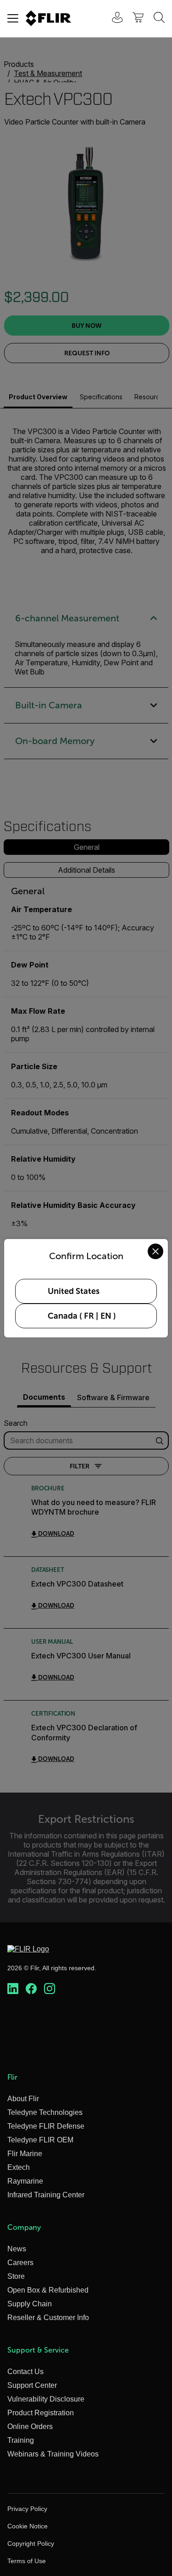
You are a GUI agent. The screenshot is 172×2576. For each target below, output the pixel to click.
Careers (20, 2263)
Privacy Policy (27, 2509)
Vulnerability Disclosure (46, 2399)
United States (74, 1291)
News (17, 2249)
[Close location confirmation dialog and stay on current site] (155, 1251)
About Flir (23, 2099)
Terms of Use (27, 2561)
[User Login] (112, 19)
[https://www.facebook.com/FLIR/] (31, 1989)
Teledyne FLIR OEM (40, 2140)
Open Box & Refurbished (48, 2290)
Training (21, 2440)
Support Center (32, 2385)
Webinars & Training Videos (53, 2454)
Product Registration (41, 2413)
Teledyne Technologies (45, 2112)
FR (89, 1316)
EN (106, 1316)
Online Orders (30, 2427)
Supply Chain (30, 2304)
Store (16, 2276)
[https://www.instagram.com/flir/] (50, 1989)
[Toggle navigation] (13, 18)
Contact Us (25, 2372)
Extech (19, 2167)
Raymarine (25, 2181)
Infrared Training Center (46, 2195)
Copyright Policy (31, 2543)
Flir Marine (25, 2154)
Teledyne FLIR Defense (46, 2126)
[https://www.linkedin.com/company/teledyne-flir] (13, 1989)
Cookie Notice (28, 2526)
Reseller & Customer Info (48, 2318)
